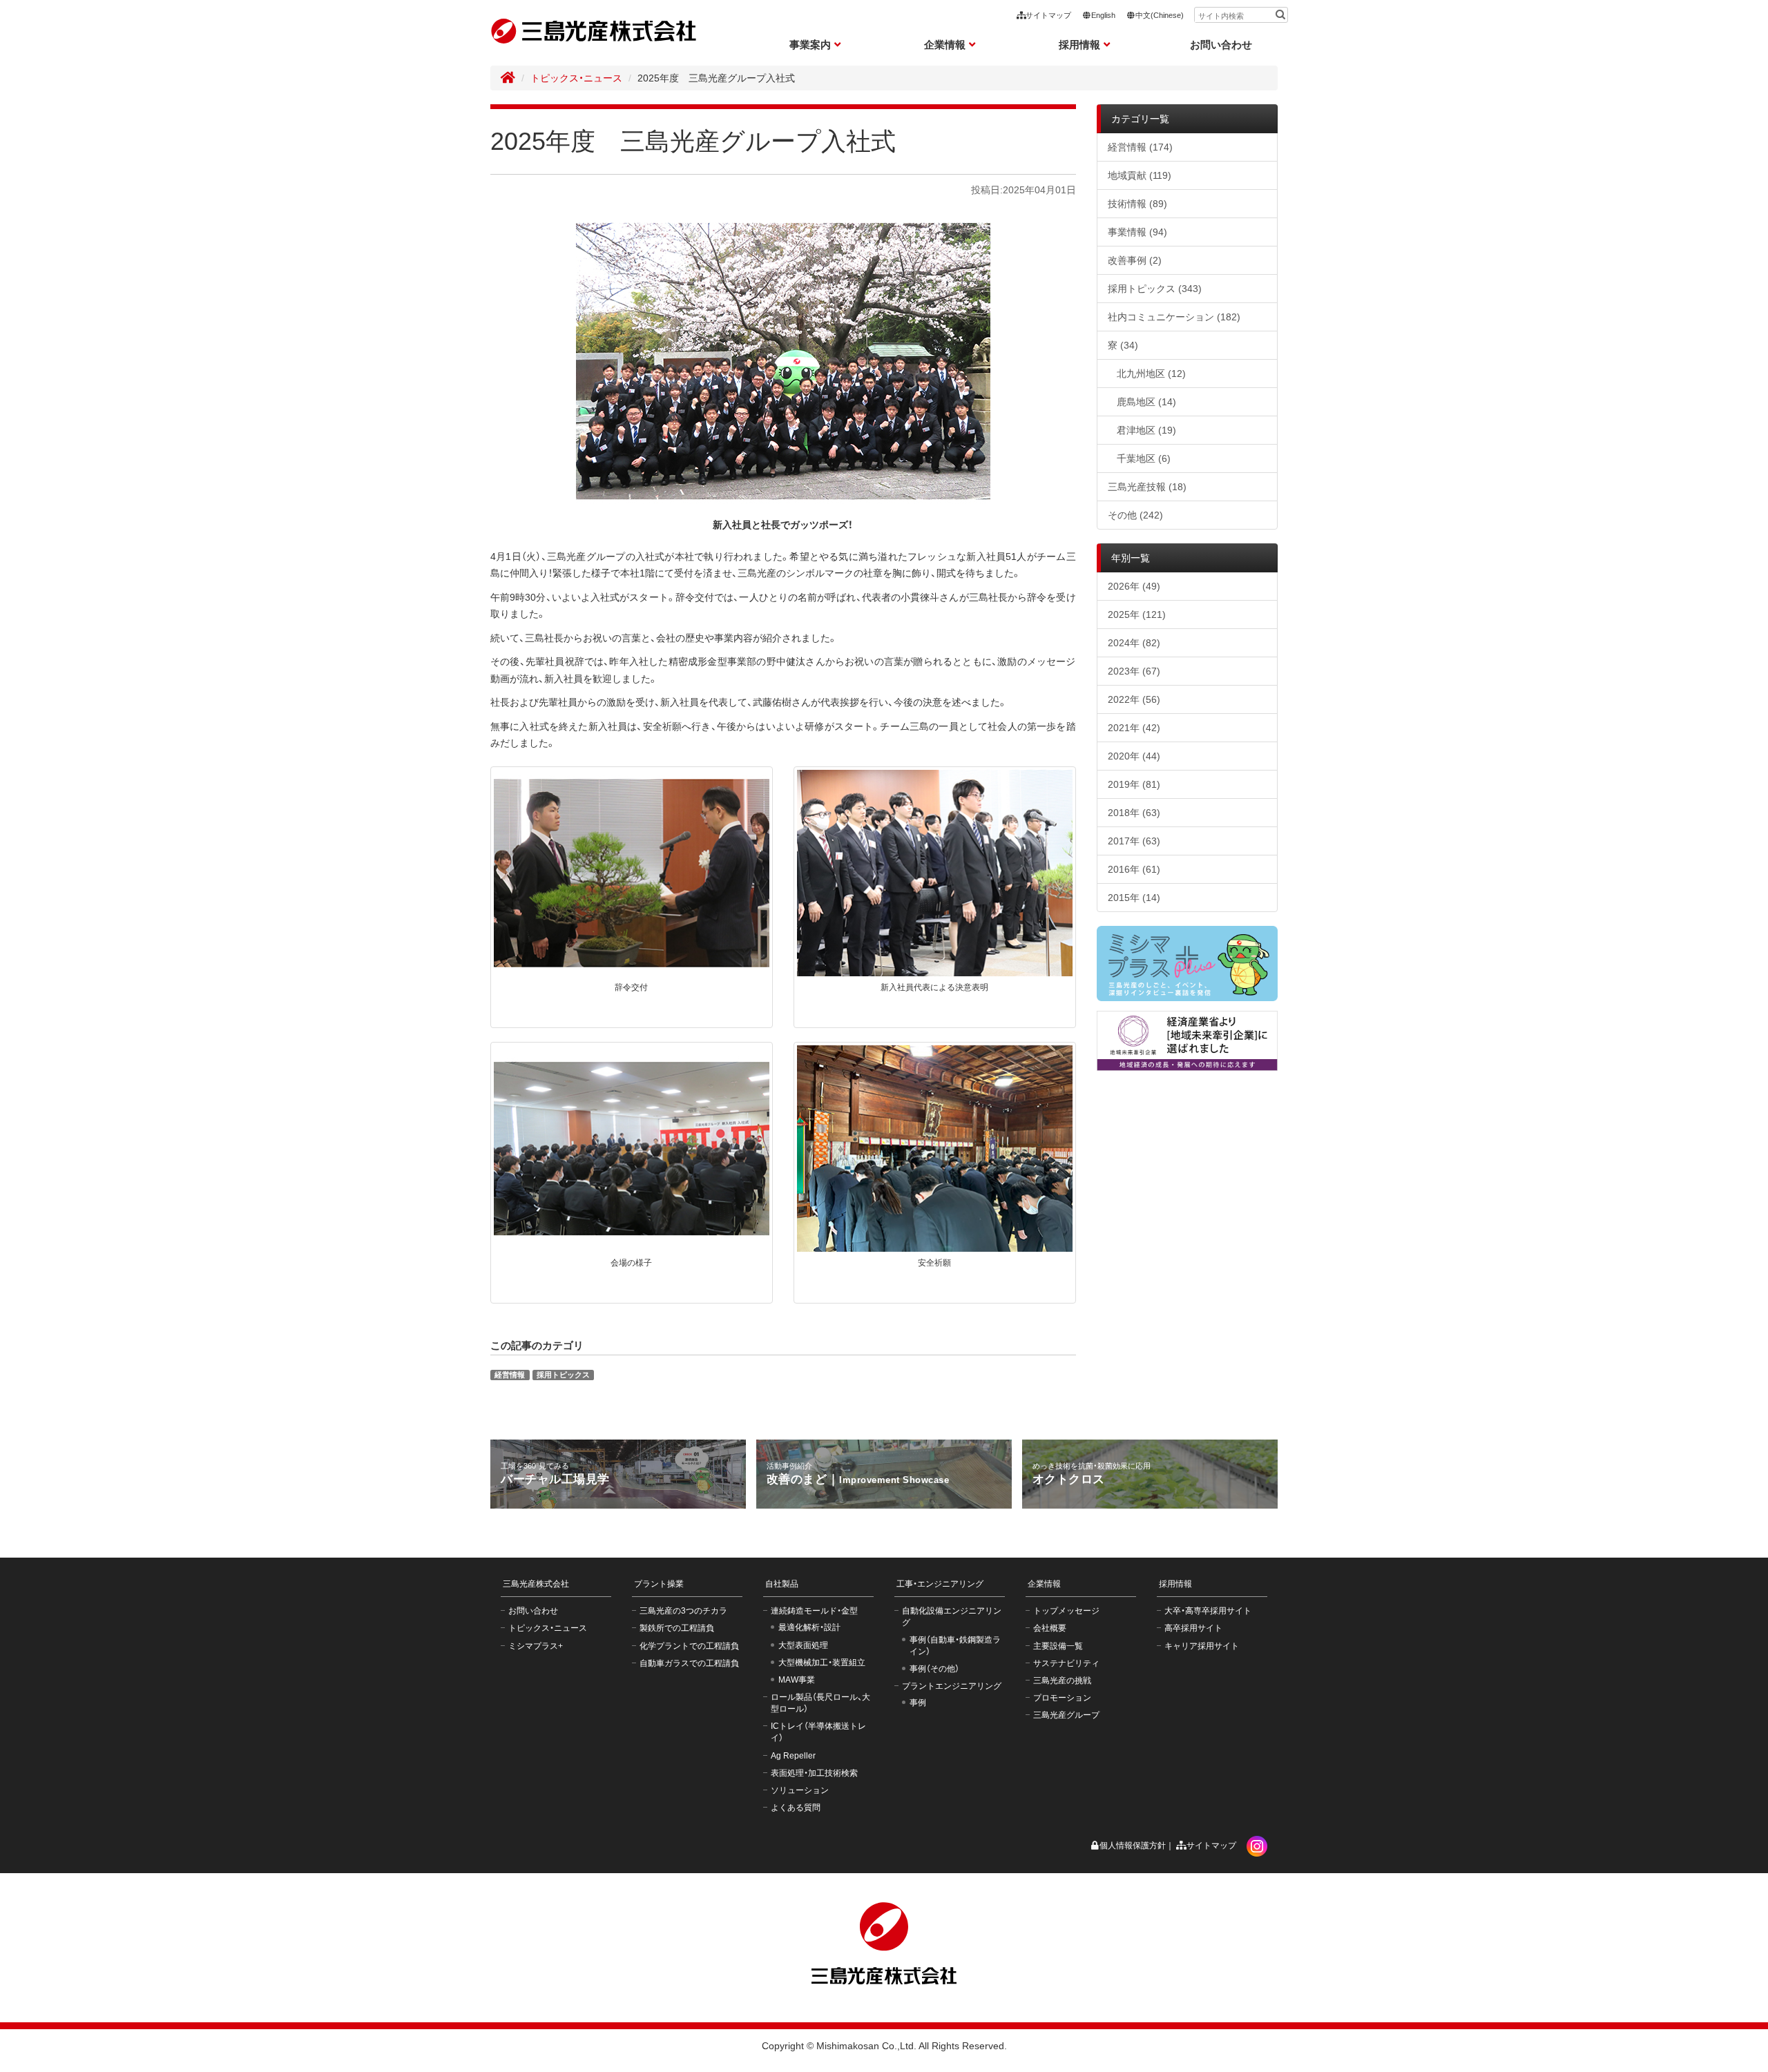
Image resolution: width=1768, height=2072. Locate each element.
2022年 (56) (1134, 699)
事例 (918, 1703)
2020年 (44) (1134, 756)
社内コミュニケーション (1174, 317)
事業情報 (1137, 232)
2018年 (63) (1134, 813)
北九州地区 (1151, 374)
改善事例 (1135, 260)
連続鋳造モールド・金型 (814, 1611)
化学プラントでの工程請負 (689, 1646)
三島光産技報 (1147, 487)
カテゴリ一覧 (1140, 119)
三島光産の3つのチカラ (683, 1611)
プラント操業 (659, 1584)
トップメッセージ (1066, 1611)
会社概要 (1050, 1628)
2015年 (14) (1134, 898)
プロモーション (1062, 1698)
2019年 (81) (1134, 784)
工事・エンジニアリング (940, 1584)
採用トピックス (563, 1375)
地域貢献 (1140, 175)
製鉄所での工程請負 (677, 1628)
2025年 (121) (1137, 614)
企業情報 (1044, 1584)
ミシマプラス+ (536, 1646)
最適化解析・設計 (809, 1627)
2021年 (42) (1134, 728)
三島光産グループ (1066, 1715)
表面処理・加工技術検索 (814, 1773)
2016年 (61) (1134, 869)
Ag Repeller (793, 1756)
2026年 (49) (1134, 586)
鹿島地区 (1146, 402)
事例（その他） (934, 1669)
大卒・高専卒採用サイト (1208, 1611)
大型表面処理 (803, 1645)
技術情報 (1137, 204)
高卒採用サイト (1193, 1628)
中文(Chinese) (1160, 15)
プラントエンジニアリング (952, 1686)
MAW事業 (797, 1680)
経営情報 (510, 1375)
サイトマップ (1048, 15)
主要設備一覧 (1058, 1646)
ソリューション (800, 1790)
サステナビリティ (1066, 1663)
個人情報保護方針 (1133, 1846)
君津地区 (1146, 430)
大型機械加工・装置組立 (822, 1663)
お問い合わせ (1221, 45)
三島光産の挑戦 (1062, 1681)
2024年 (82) (1134, 643)
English (1103, 15)
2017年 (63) (1134, 841)
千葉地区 (1144, 458)
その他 (1135, 515)
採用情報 (1175, 1584)
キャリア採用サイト (1202, 1646)
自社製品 (782, 1584)
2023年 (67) (1134, 671)
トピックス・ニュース (576, 78)
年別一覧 (1131, 558)
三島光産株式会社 (536, 1584)
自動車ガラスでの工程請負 (689, 1663)
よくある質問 (796, 1808)
